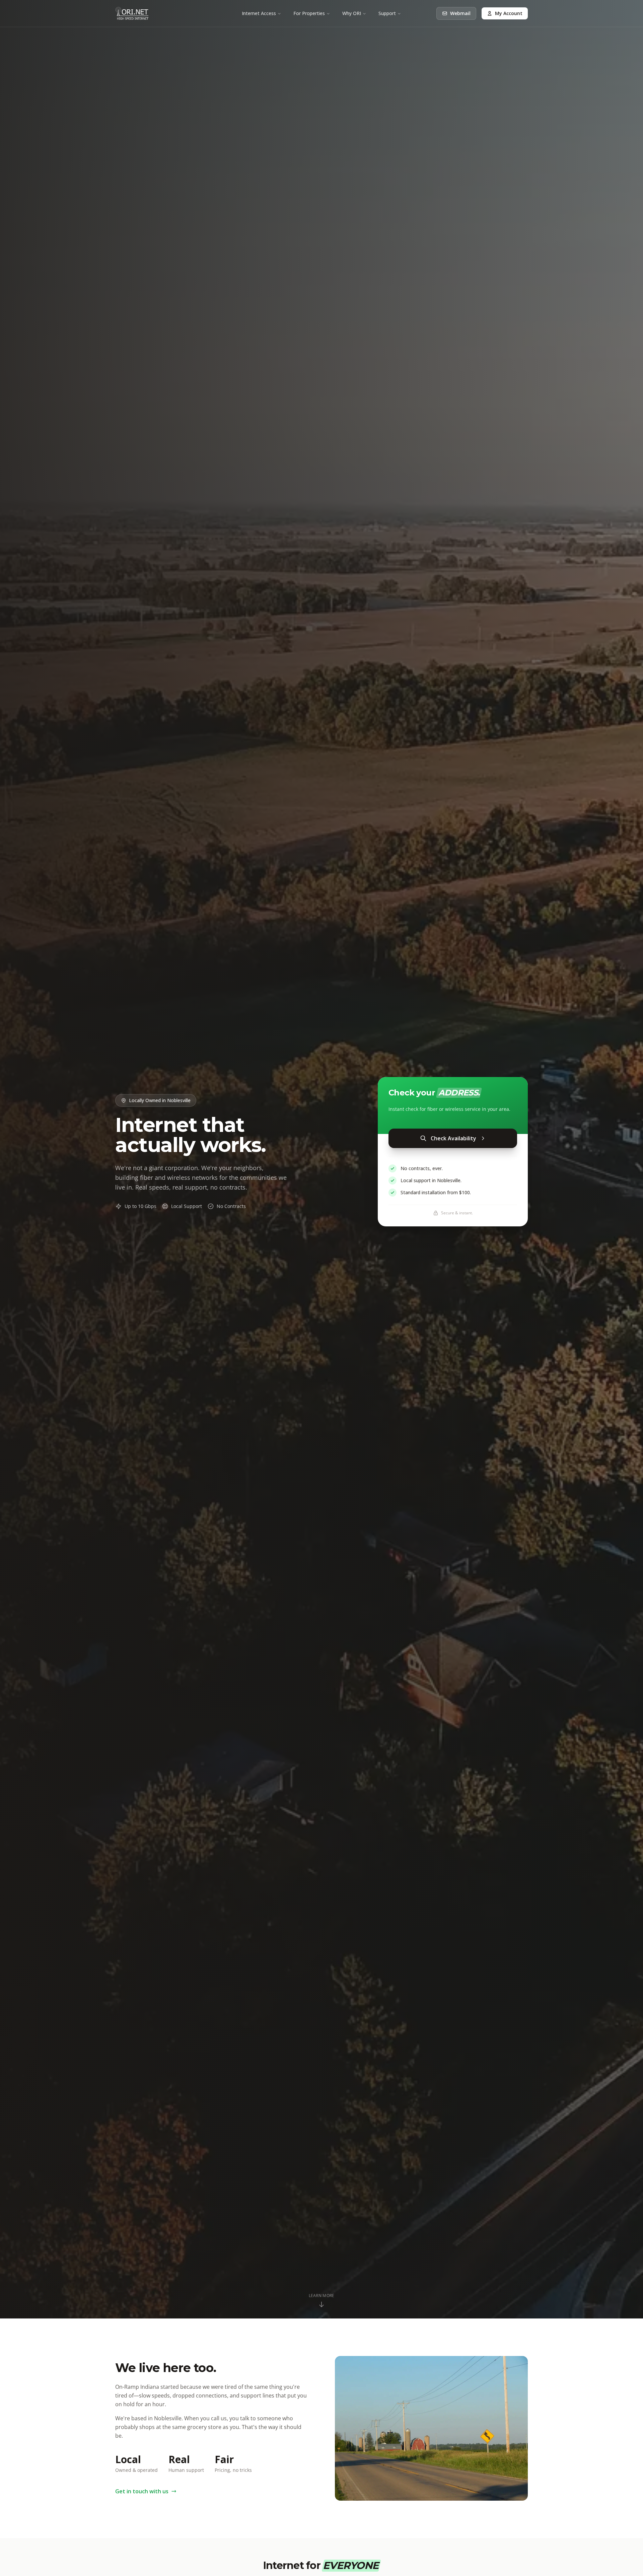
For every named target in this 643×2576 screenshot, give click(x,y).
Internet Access (259, 13)
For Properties (309, 13)
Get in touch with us (142, 2491)
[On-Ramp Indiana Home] (132, 13)
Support (387, 13)
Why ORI (352, 13)
